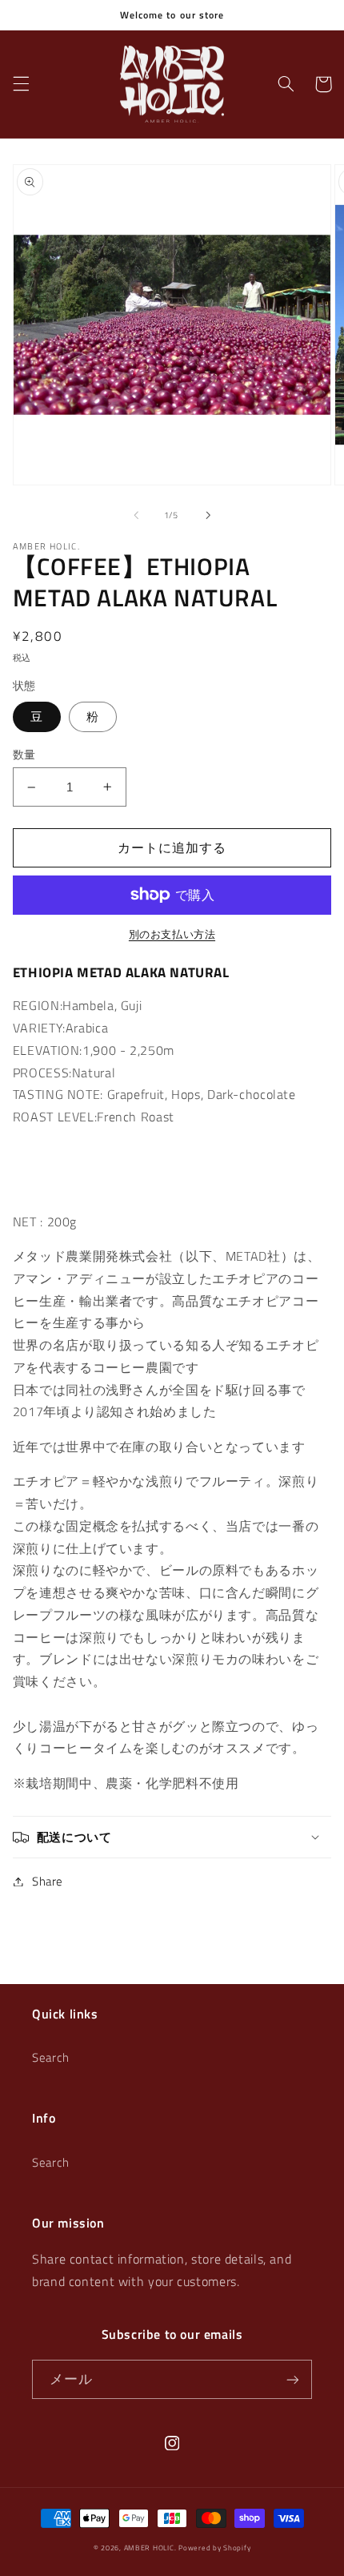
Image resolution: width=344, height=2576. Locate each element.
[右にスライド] (208, 515)
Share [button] (48, 1881)
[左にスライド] (136, 515)
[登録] (293, 2379)
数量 (24, 755)
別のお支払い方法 (172, 935)
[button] (21, 84)
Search (51, 2057)
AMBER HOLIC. (150, 2548)
